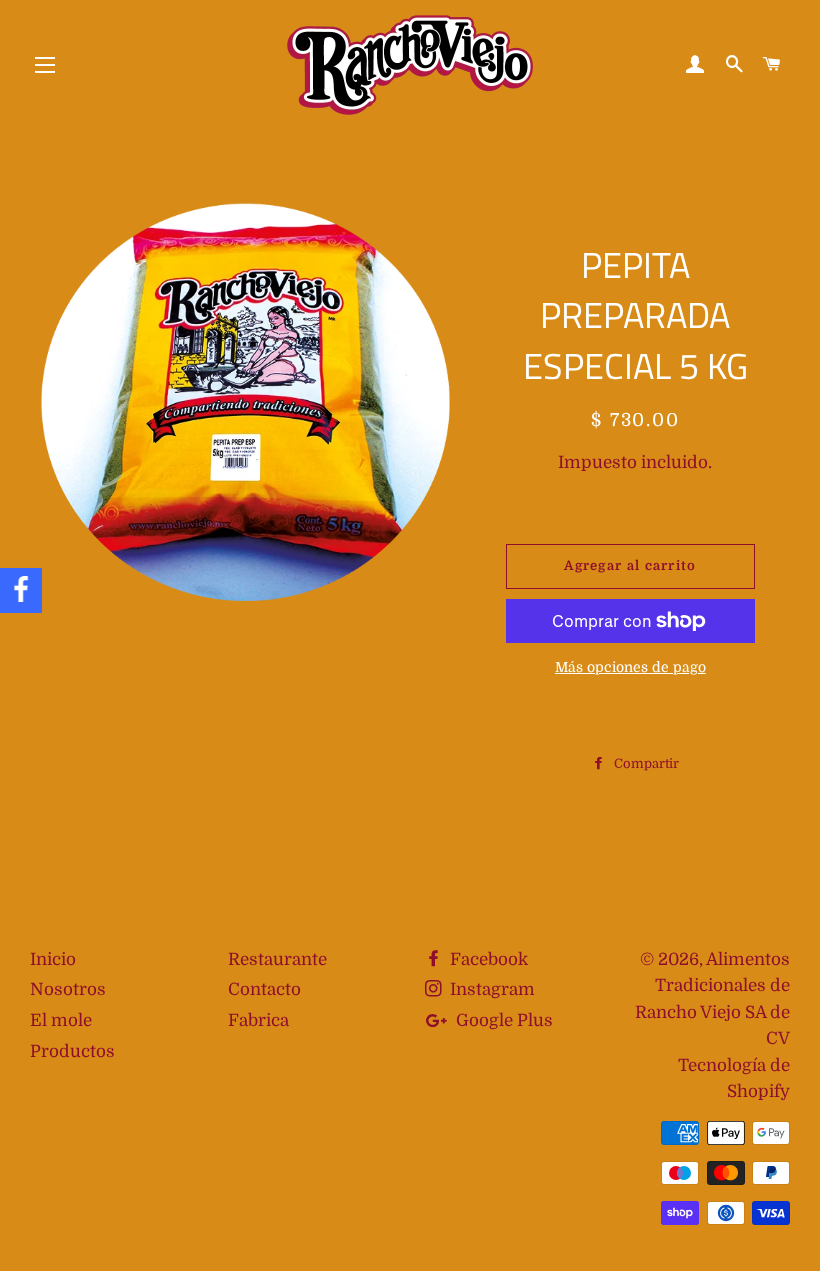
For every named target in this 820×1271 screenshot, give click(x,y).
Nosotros (68, 989)
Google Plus (502, 1020)
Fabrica (258, 1020)
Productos (72, 1051)
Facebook (487, 959)
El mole (61, 1020)
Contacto (264, 989)
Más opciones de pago (630, 667)
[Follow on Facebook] (21, 590)
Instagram (490, 989)
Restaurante (277, 959)
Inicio (53, 959)
